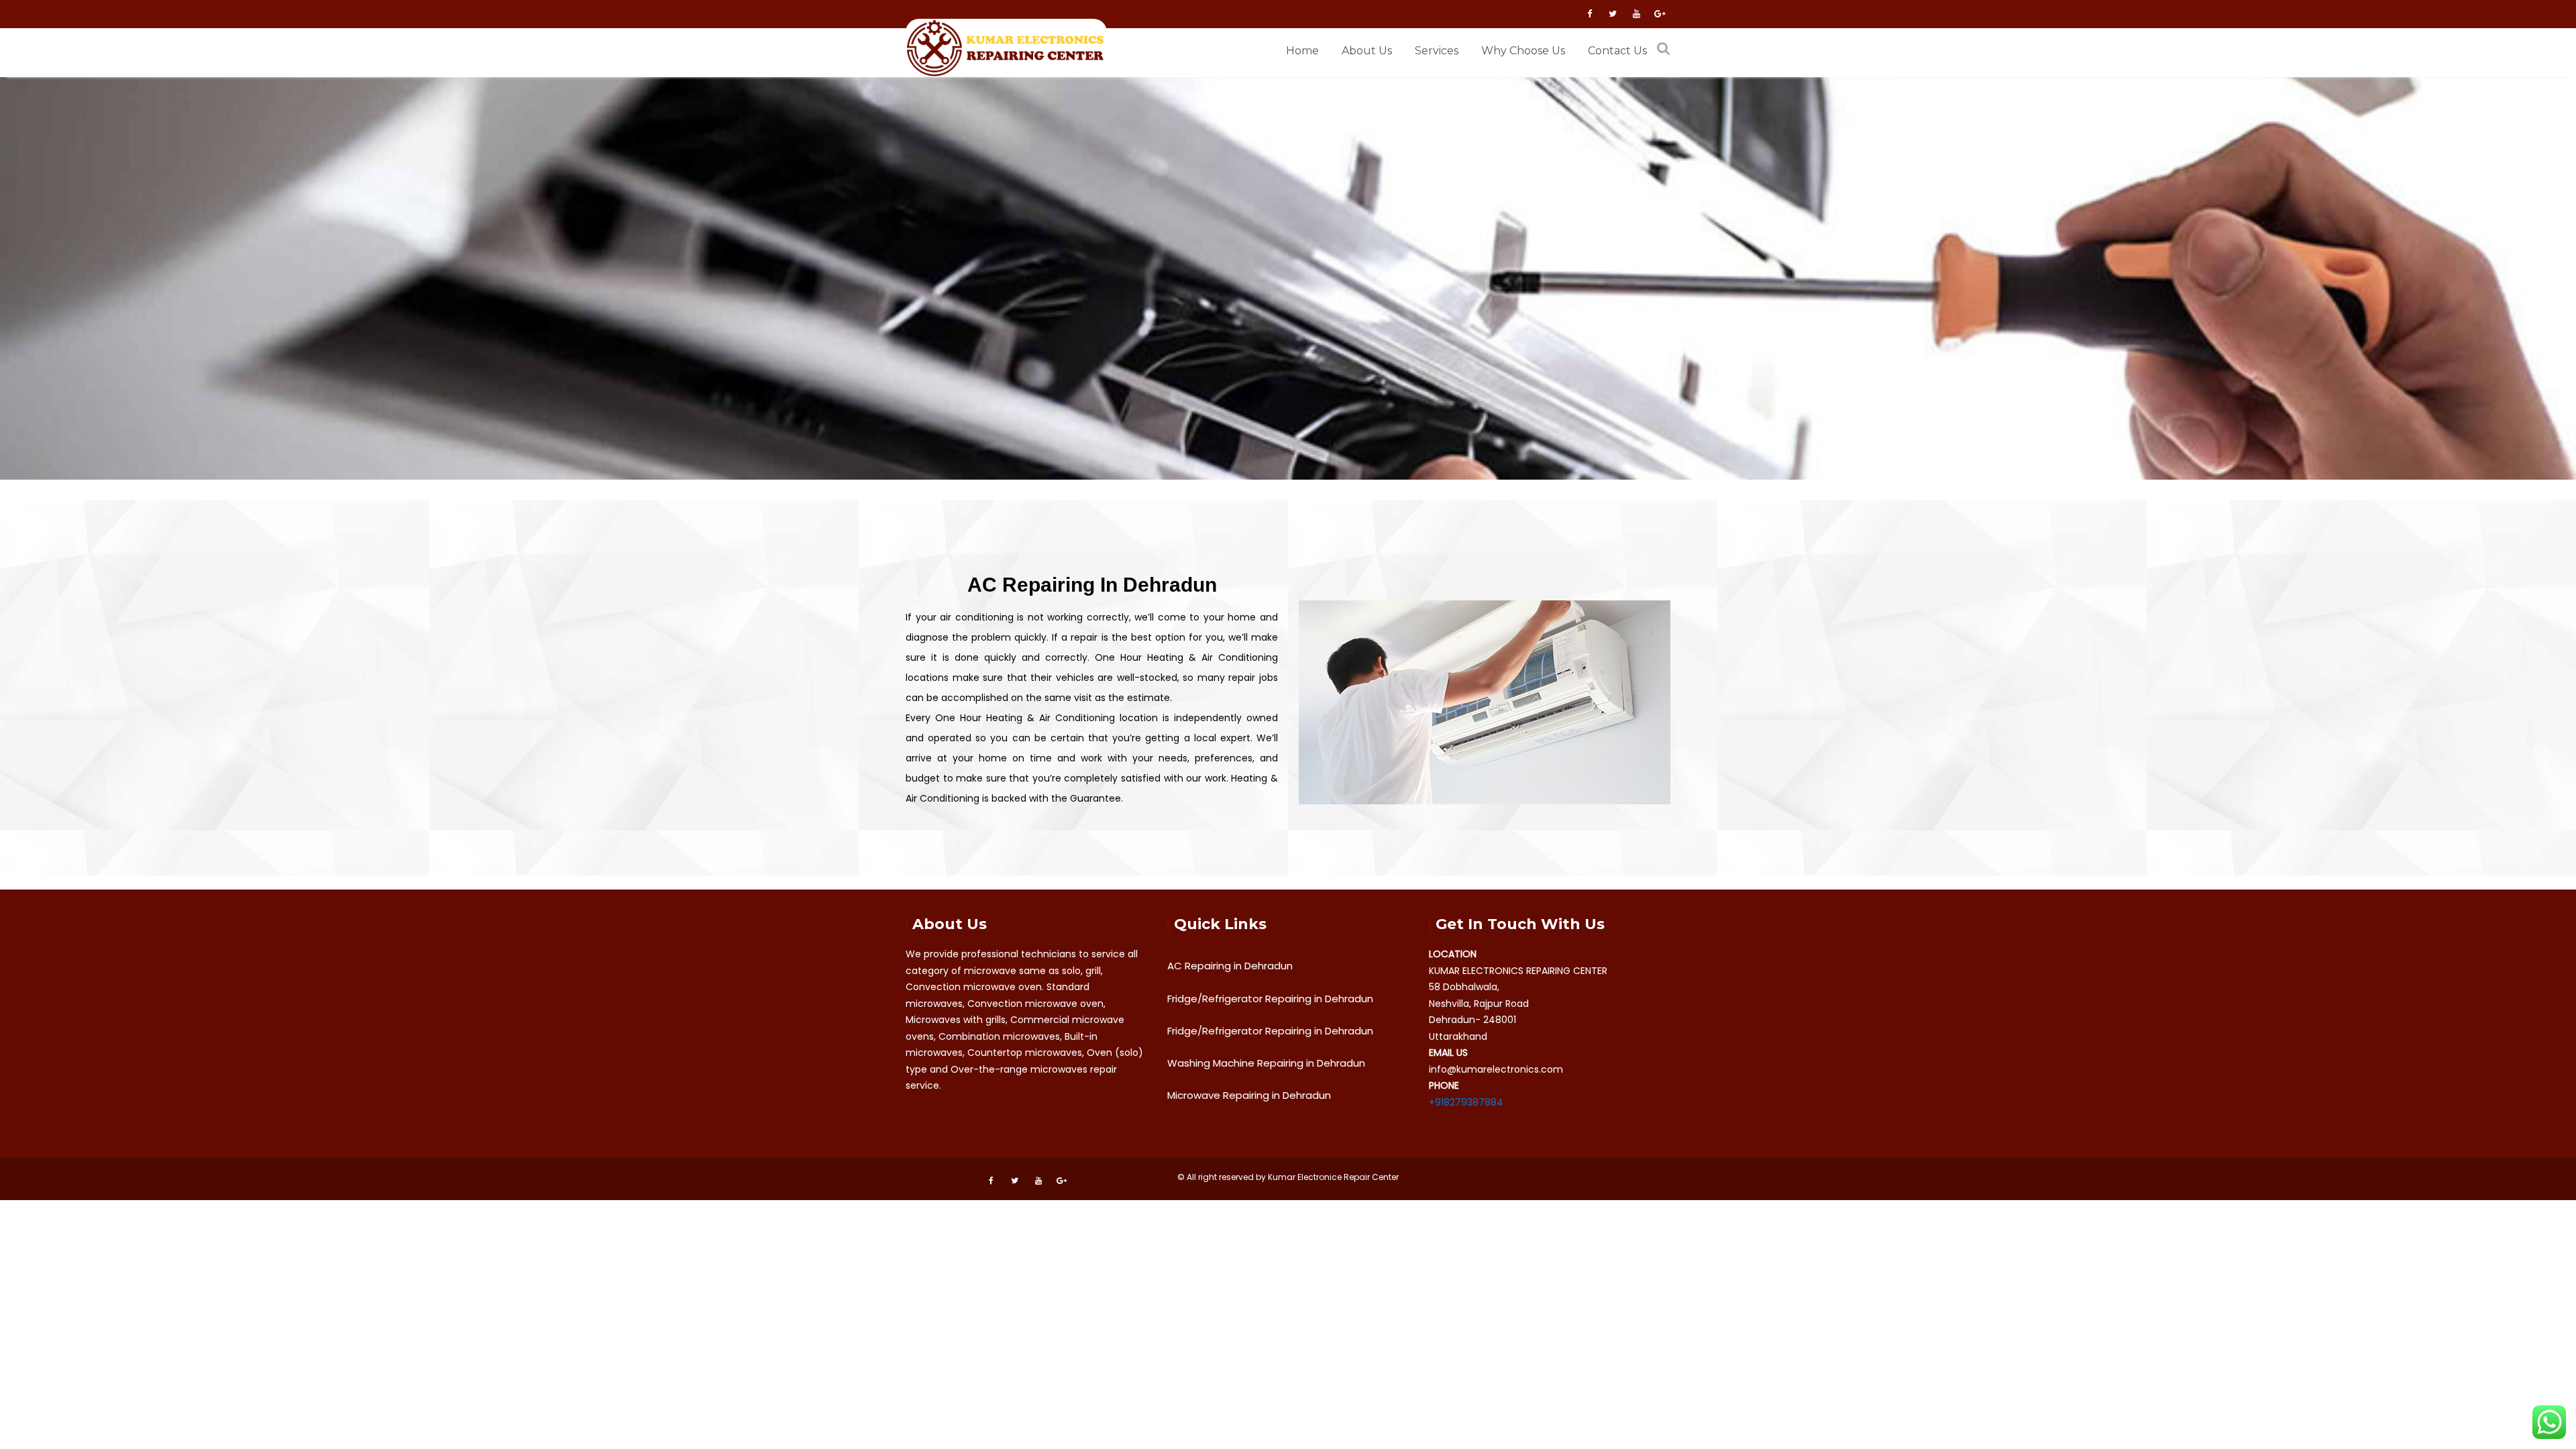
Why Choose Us (1523, 51)
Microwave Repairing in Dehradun (1249, 1095)
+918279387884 (1466, 1102)
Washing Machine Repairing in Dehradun (1266, 1063)
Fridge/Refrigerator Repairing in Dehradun (1270, 999)
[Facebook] (1589, 14)
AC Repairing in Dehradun (1230, 966)
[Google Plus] (1660, 14)
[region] (1288, 278)
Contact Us (1617, 51)
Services (1437, 51)
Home (1302, 51)
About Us (1367, 51)
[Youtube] (1636, 14)
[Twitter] (1613, 14)
